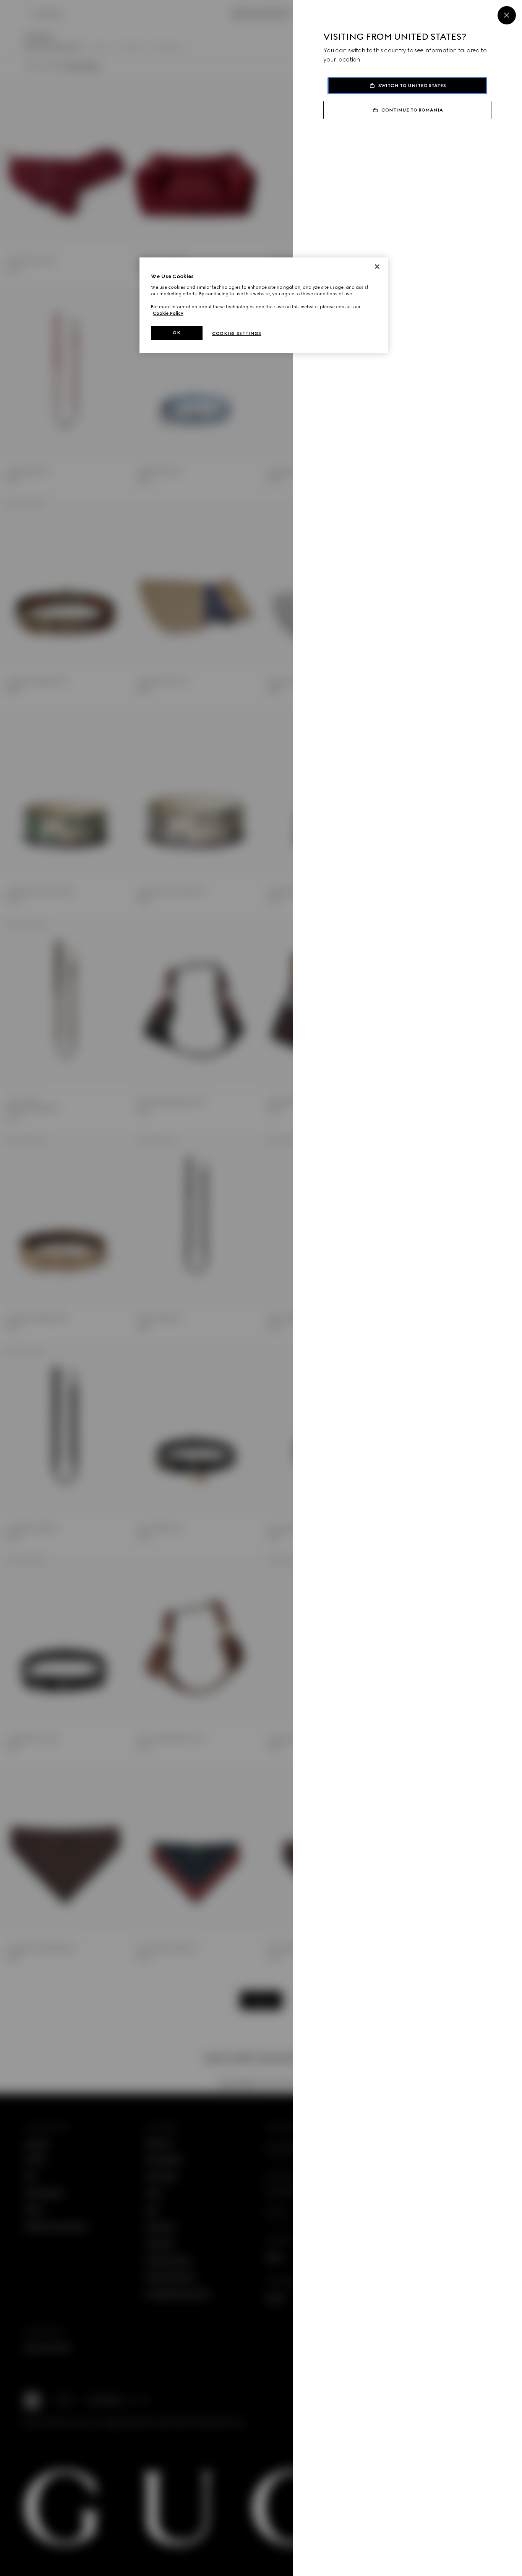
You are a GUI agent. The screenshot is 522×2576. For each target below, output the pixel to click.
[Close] (507, 15)
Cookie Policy (168, 313)
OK (177, 333)
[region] (264, 305)
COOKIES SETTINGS (237, 333)
